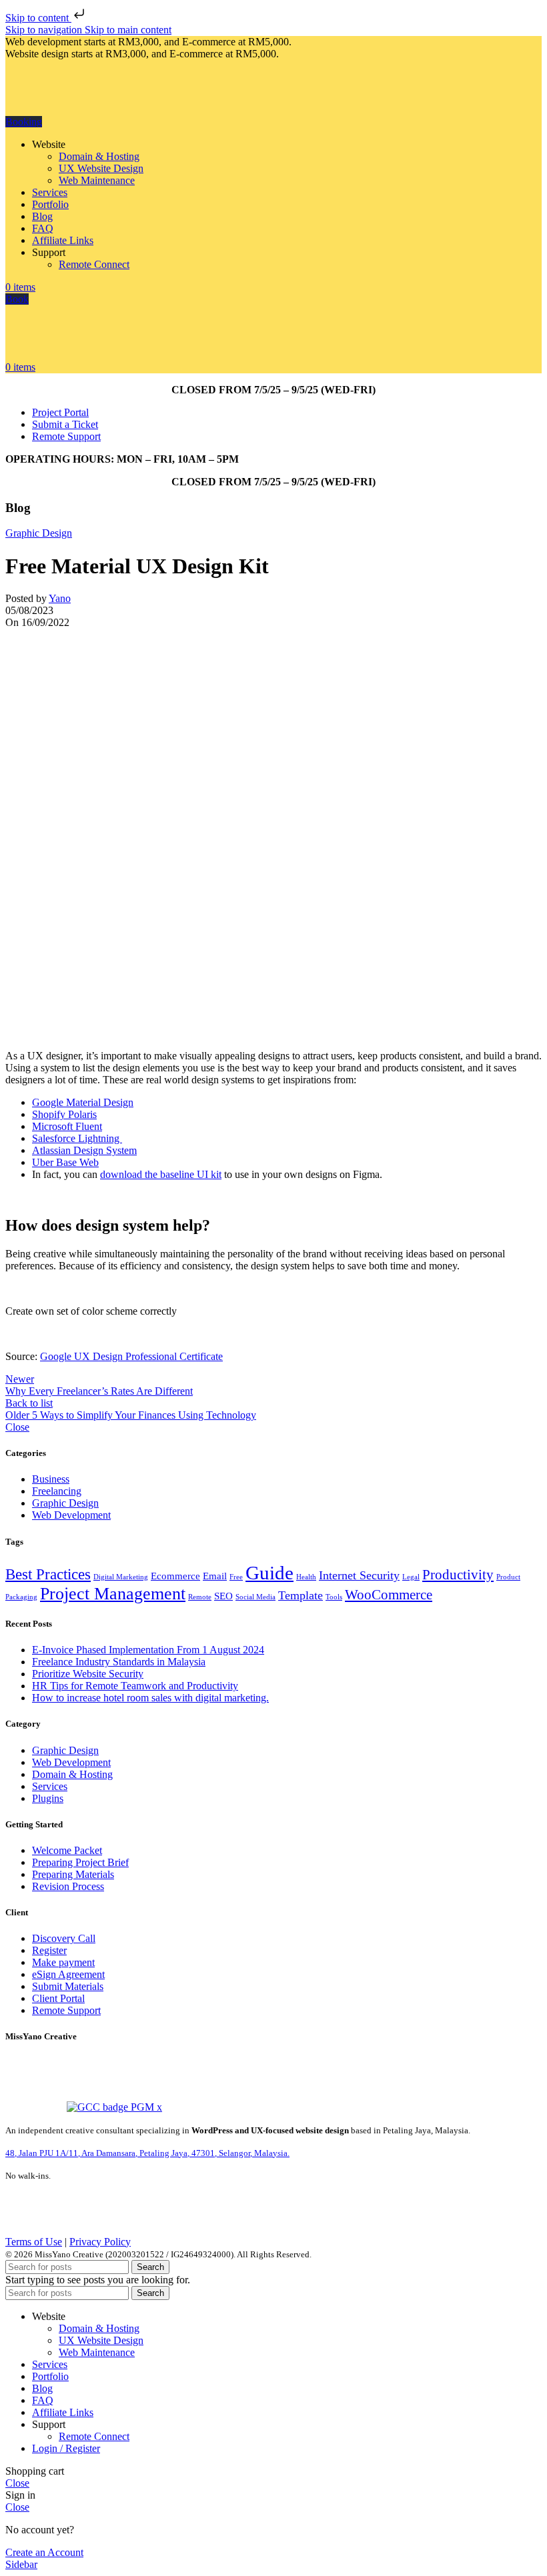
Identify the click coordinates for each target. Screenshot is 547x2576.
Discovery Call (64, 1938)
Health (306, 1577)
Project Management (113, 1594)
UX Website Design (101, 168)
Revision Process (68, 1886)
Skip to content (38, 18)
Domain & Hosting (99, 156)
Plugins (48, 1798)
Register (49, 1950)
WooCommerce (389, 1595)
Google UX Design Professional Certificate (131, 1356)
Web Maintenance (97, 180)
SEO (223, 1596)
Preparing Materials (73, 1874)
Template (301, 1595)
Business (51, 1479)
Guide (269, 1573)
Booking (24, 122)
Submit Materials (68, 1986)
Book (17, 299)
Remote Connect (94, 264)
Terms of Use (34, 2242)
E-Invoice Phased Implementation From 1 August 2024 (148, 1650)
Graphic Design (39, 533)
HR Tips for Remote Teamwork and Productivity (135, 1686)
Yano (60, 598)
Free (236, 1577)
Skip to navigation (45, 30)
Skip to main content (128, 30)
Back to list (29, 1403)
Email (215, 1576)
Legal (411, 1577)
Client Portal (58, 1998)
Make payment (63, 1962)
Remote (200, 1597)
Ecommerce (175, 1576)
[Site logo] (75, 110)
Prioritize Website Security (88, 1674)
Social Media (255, 1597)
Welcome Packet (67, 1850)
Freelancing (57, 1491)
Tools (334, 1597)
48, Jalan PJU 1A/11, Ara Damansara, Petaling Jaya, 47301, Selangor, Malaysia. (147, 2153)
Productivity (458, 1575)
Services (50, 1786)
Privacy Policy (100, 2242)
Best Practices (48, 1574)
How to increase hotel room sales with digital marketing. (150, 1698)
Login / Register (66, 2448)
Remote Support (66, 2010)
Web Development (71, 1515)
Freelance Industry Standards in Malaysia (119, 1662)
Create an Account (44, 2552)
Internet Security (359, 1575)
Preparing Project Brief (80, 1862)
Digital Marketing (121, 1577)
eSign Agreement (68, 1974)
